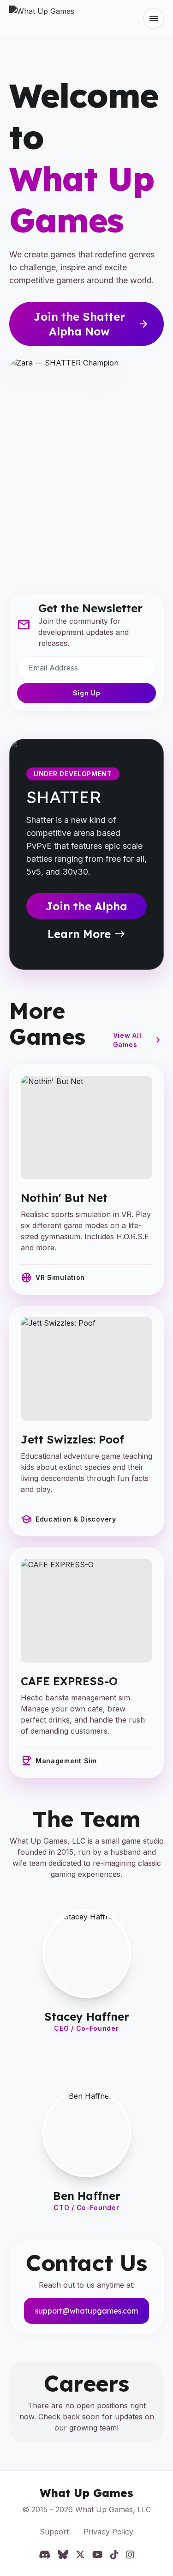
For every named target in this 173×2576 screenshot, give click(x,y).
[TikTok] (114, 2555)
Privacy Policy (108, 2532)
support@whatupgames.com (86, 2311)
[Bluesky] (63, 2555)
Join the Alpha (86, 906)
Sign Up (87, 693)
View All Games (138, 1040)
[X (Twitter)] (80, 2555)
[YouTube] (98, 2555)
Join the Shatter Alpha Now (92, 324)
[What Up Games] (42, 18)
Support (54, 2532)
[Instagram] (130, 2555)
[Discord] (45, 2555)
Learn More (86, 934)
